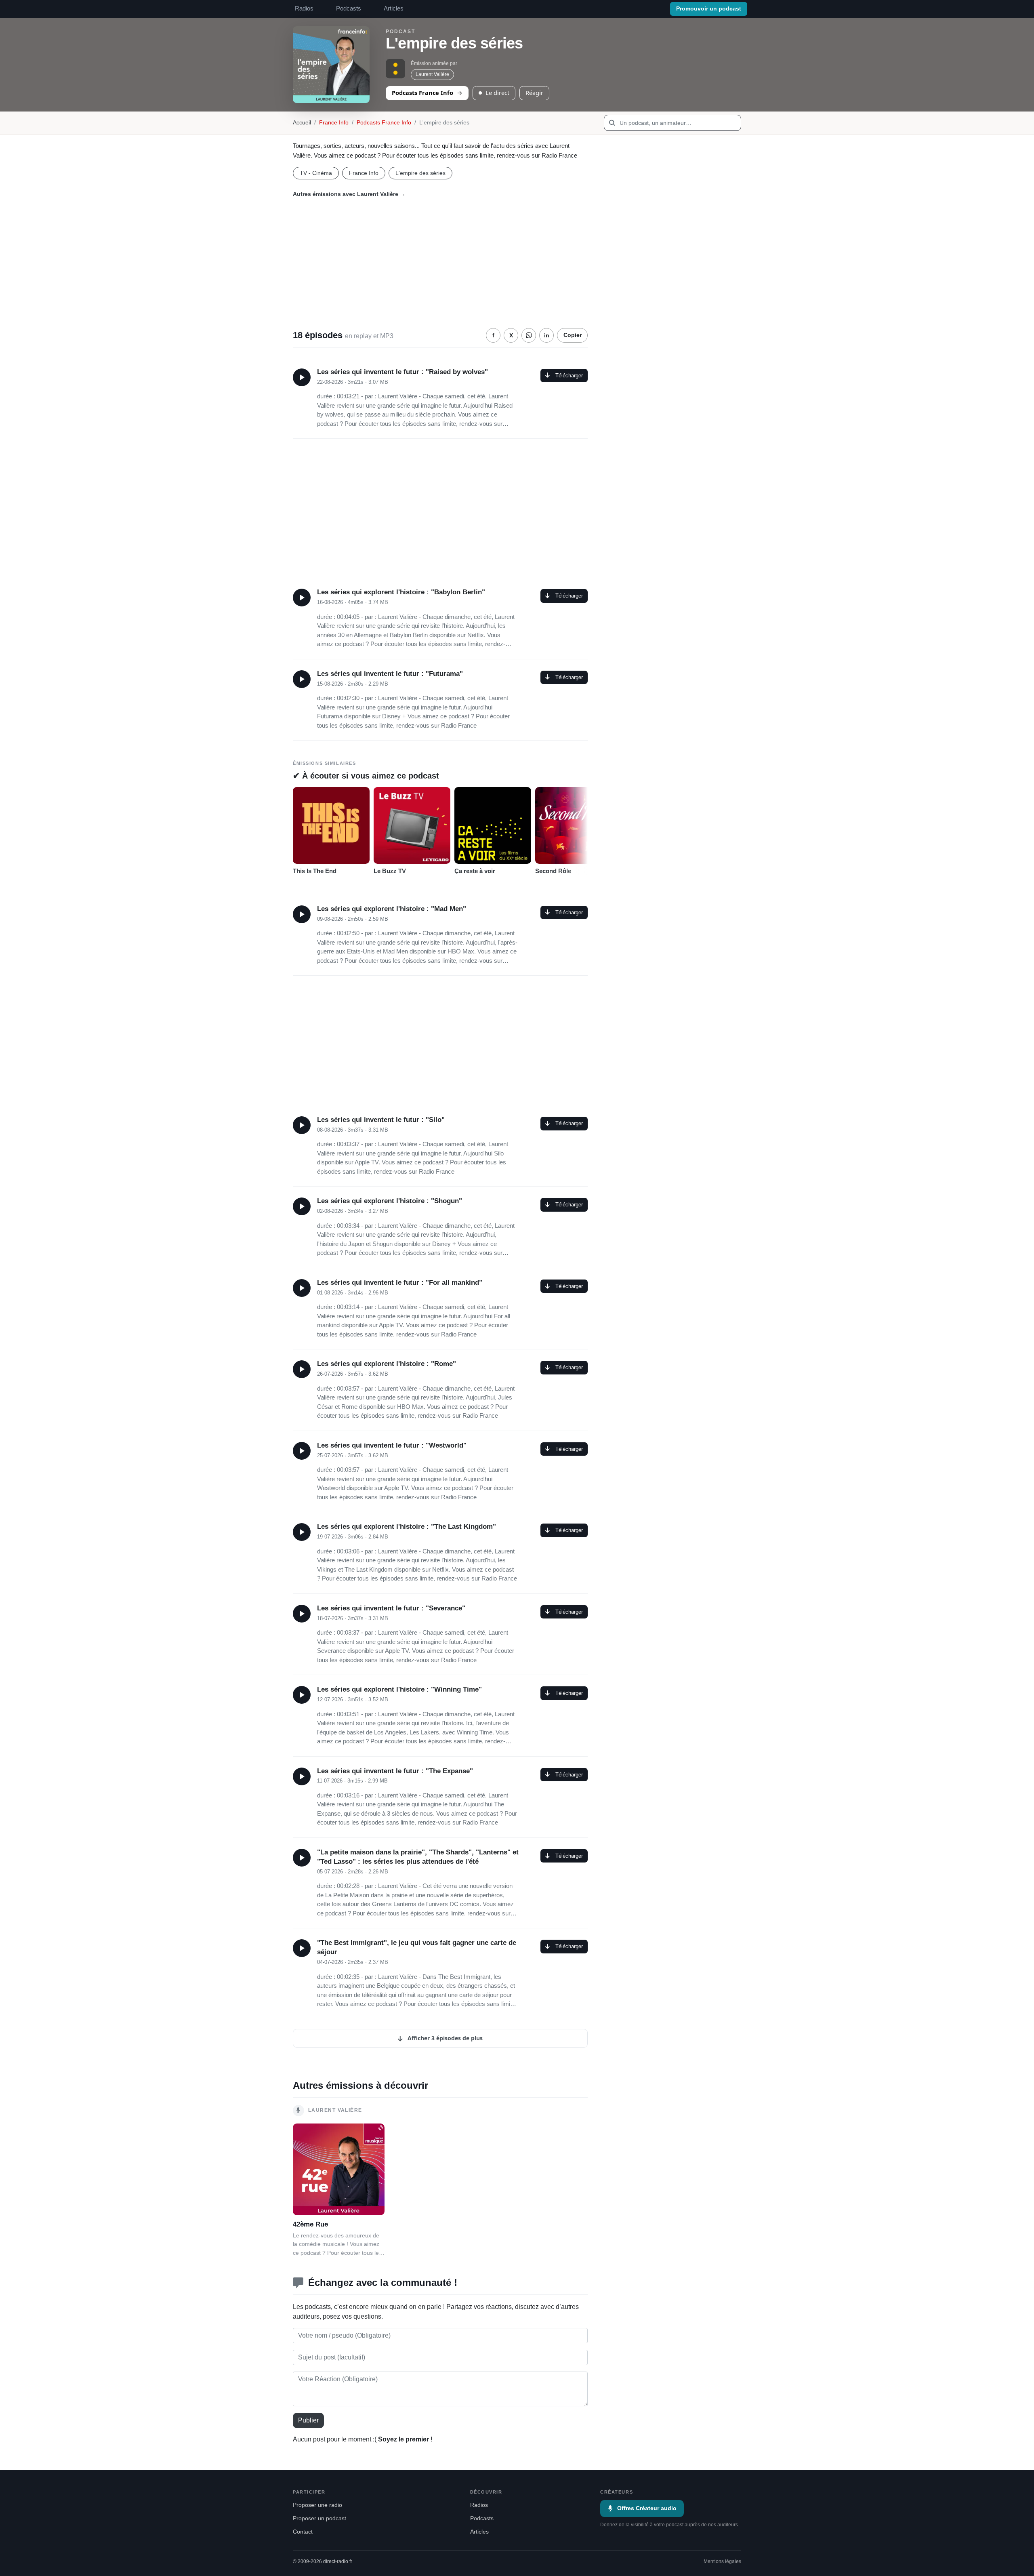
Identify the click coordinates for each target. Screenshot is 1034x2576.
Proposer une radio (317, 2505)
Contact (303, 2532)
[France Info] (395, 69)
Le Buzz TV (390, 871)
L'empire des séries (420, 173)
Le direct (497, 93)
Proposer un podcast (319, 2518)
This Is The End (315, 871)
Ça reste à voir (475, 871)
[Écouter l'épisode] (302, 377)
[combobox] (673, 123)
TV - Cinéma (316, 173)
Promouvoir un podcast (709, 9)
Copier (573, 335)
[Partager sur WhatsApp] (529, 335)
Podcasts (349, 8)
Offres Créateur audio (647, 2508)
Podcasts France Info (422, 93)
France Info (334, 123)
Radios (304, 8)
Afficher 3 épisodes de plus (444, 2038)
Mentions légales (722, 2561)
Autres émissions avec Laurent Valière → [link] (349, 194)
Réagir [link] (534, 93)
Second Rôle (553, 871)
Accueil (302, 123)
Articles (394, 8)
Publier (308, 2420)
